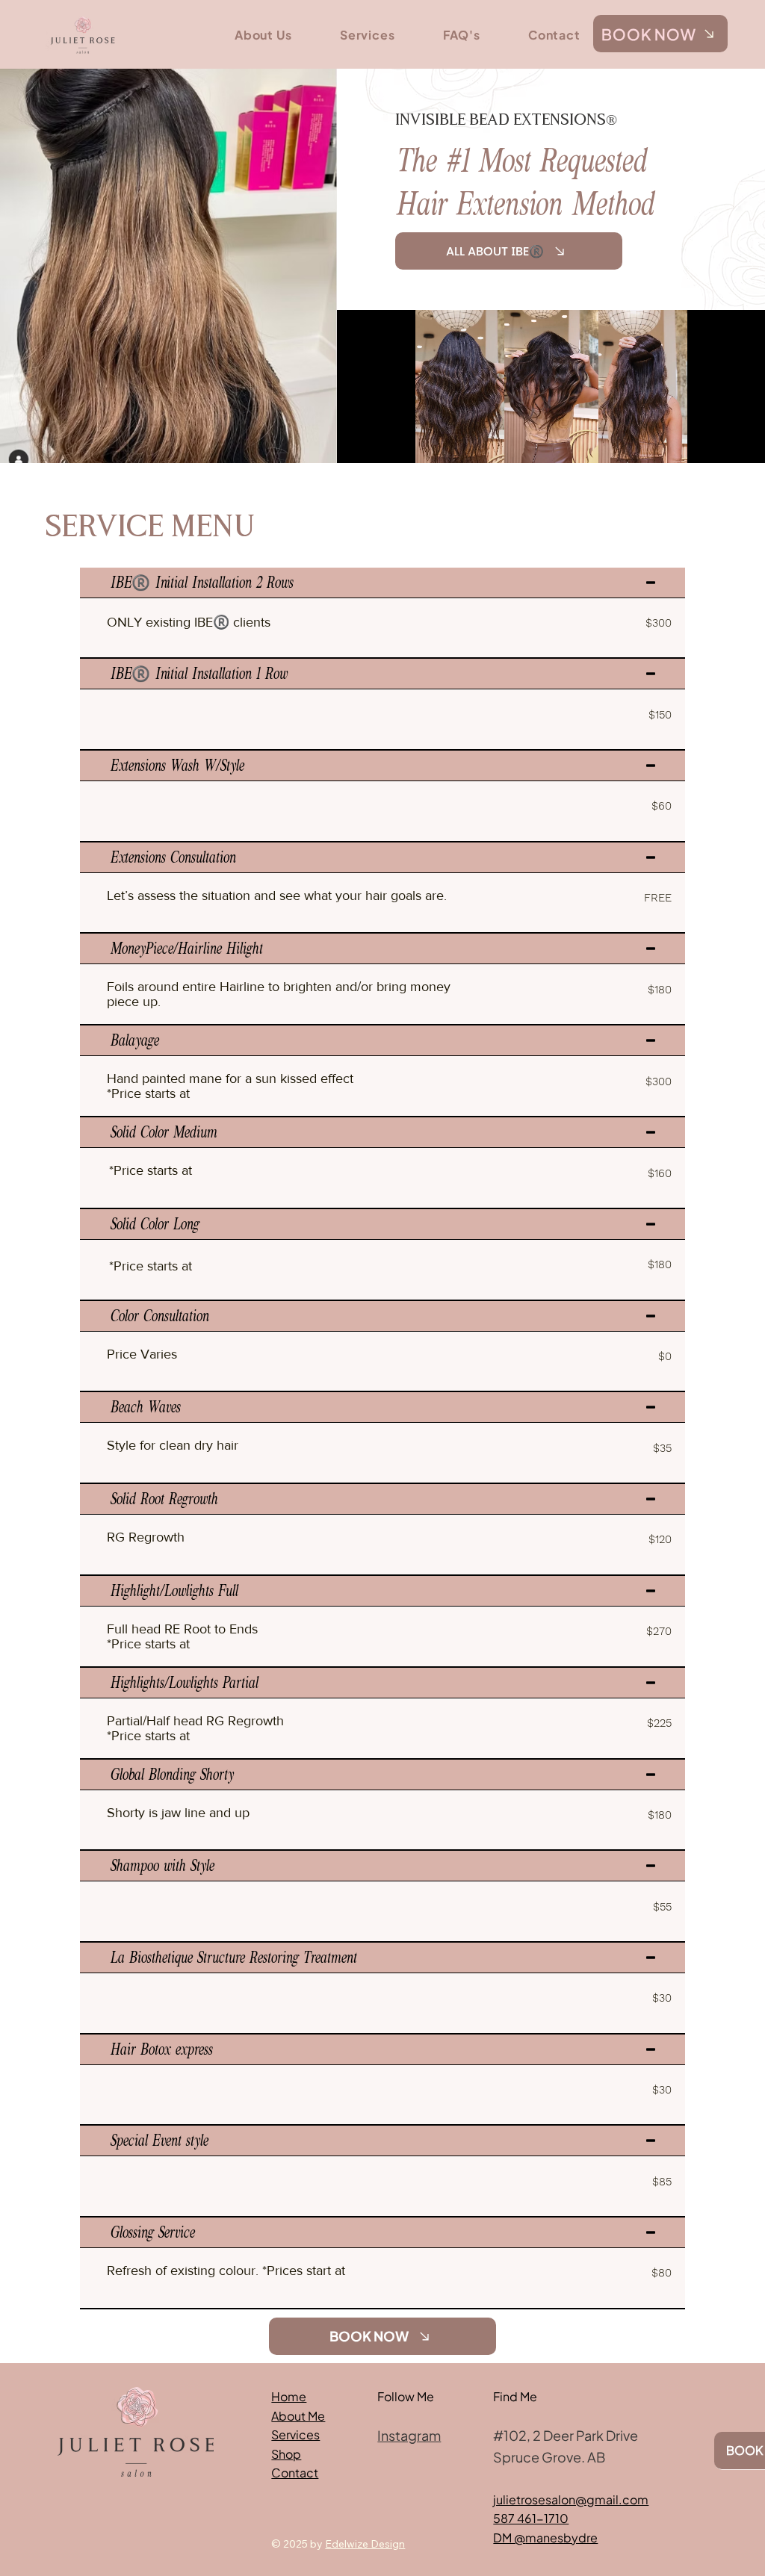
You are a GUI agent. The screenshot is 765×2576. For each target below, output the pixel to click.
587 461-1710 (531, 2518)
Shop (286, 2454)
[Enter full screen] (745, 443)
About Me (298, 2416)
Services (295, 2434)
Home (289, 2396)
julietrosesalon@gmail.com (571, 2499)
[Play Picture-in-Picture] (719, 443)
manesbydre (561, 2538)
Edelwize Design (365, 2544)
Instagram (409, 2435)
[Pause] (356, 443)
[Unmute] (382, 443)
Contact (295, 2473)
